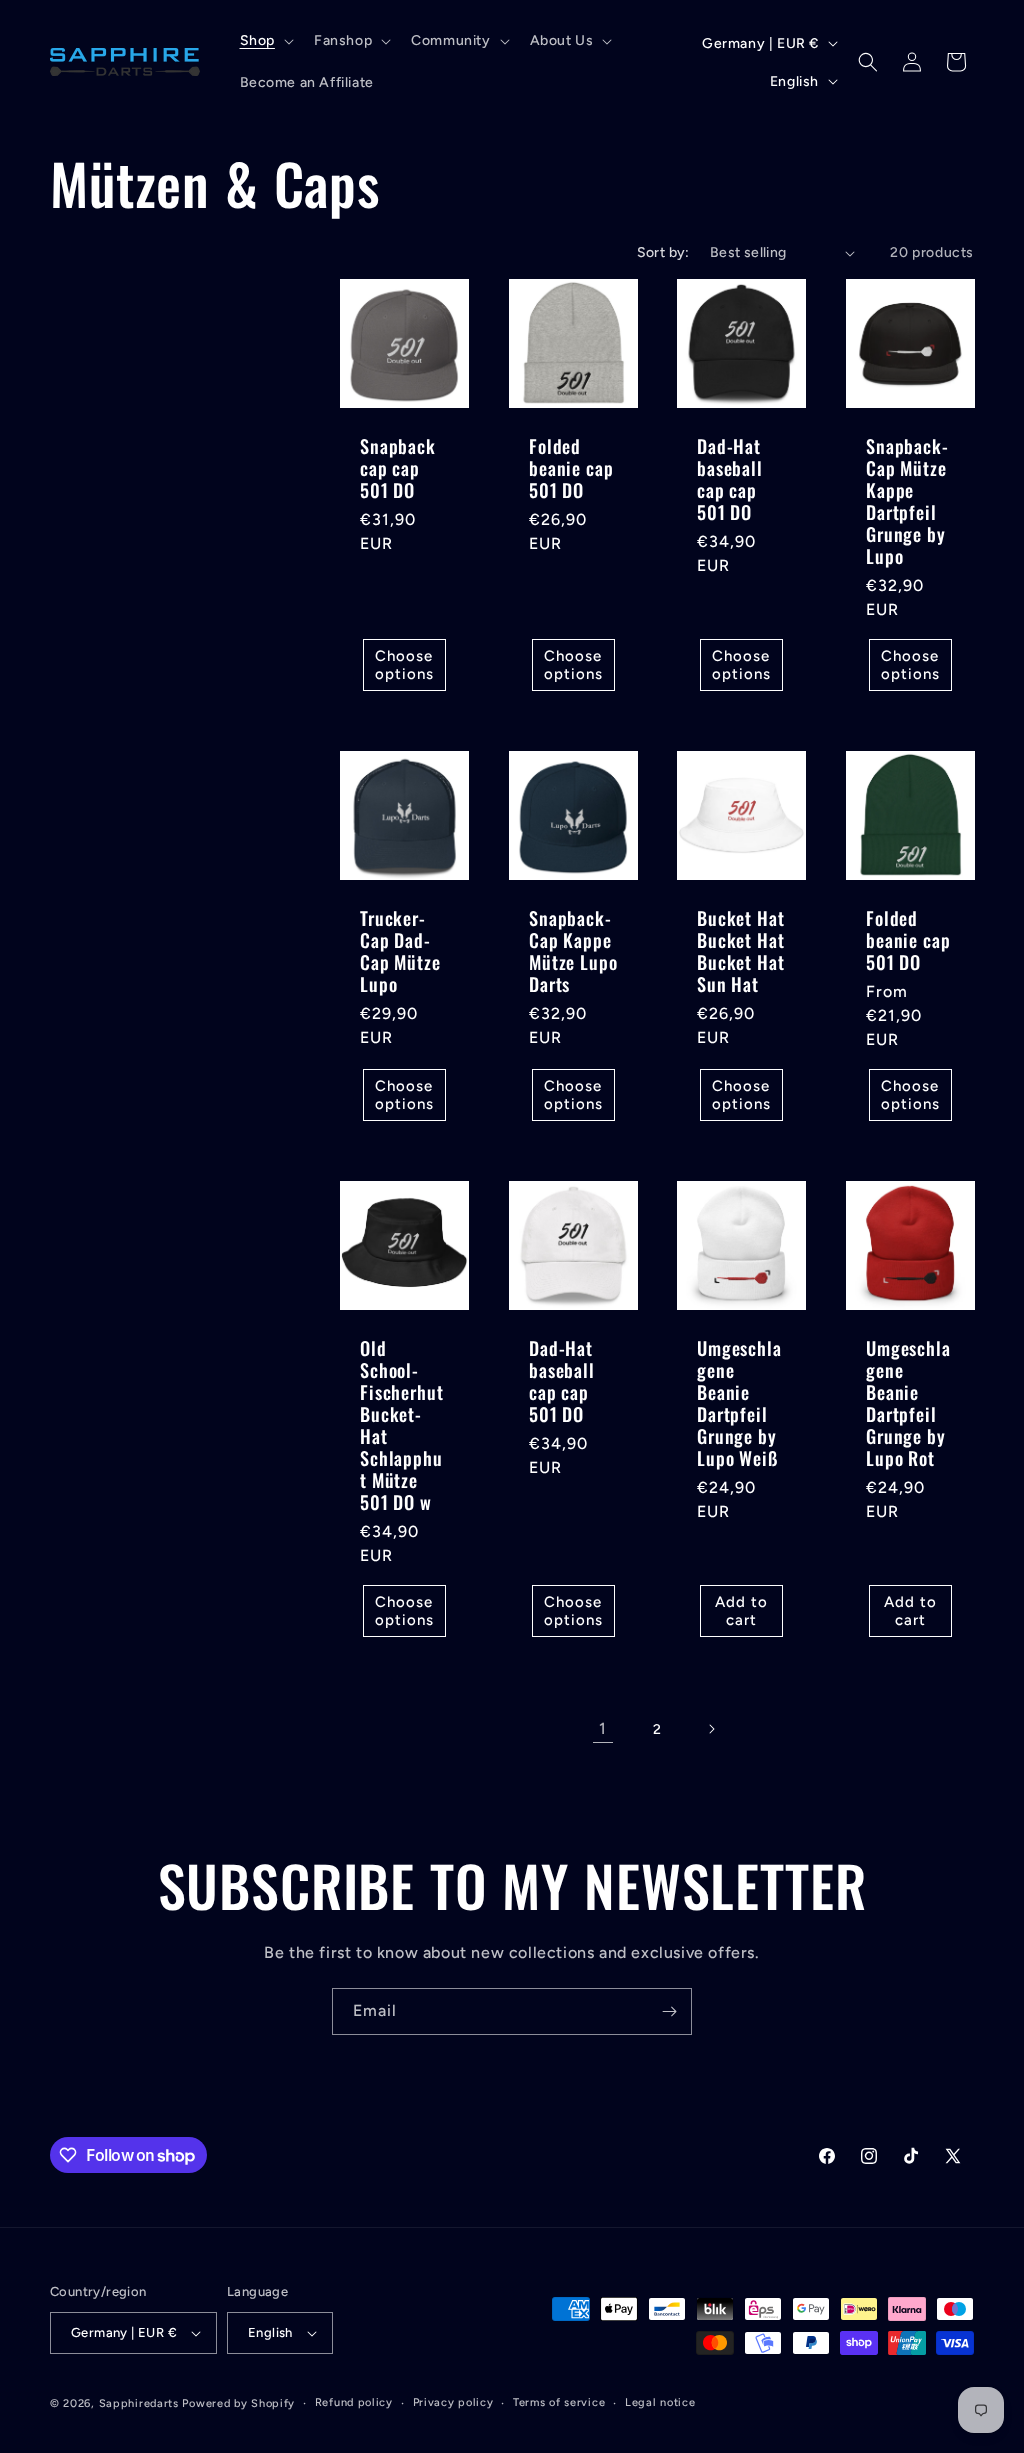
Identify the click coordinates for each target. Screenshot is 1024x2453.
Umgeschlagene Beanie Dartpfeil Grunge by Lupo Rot (908, 1403)
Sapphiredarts (139, 2403)
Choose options (404, 665)
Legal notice (660, 2402)
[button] (265, 41)
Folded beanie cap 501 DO (571, 468)
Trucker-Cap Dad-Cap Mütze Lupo (400, 951)
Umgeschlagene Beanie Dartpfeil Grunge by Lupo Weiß (739, 1403)
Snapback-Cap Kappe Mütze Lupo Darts (573, 951)
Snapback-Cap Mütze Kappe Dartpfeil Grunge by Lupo (907, 501)
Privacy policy (453, 2402)
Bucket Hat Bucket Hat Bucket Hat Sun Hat (740, 951)
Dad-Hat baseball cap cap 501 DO (730, 479)
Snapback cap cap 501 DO (398, 468)
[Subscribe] (669, 2011)
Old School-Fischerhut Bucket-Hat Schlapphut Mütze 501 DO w (401, 1425)
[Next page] (711, 1729)
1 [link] (603, 1728)
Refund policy (354, 2402)
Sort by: (663, 252)
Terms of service (559, 2402)
